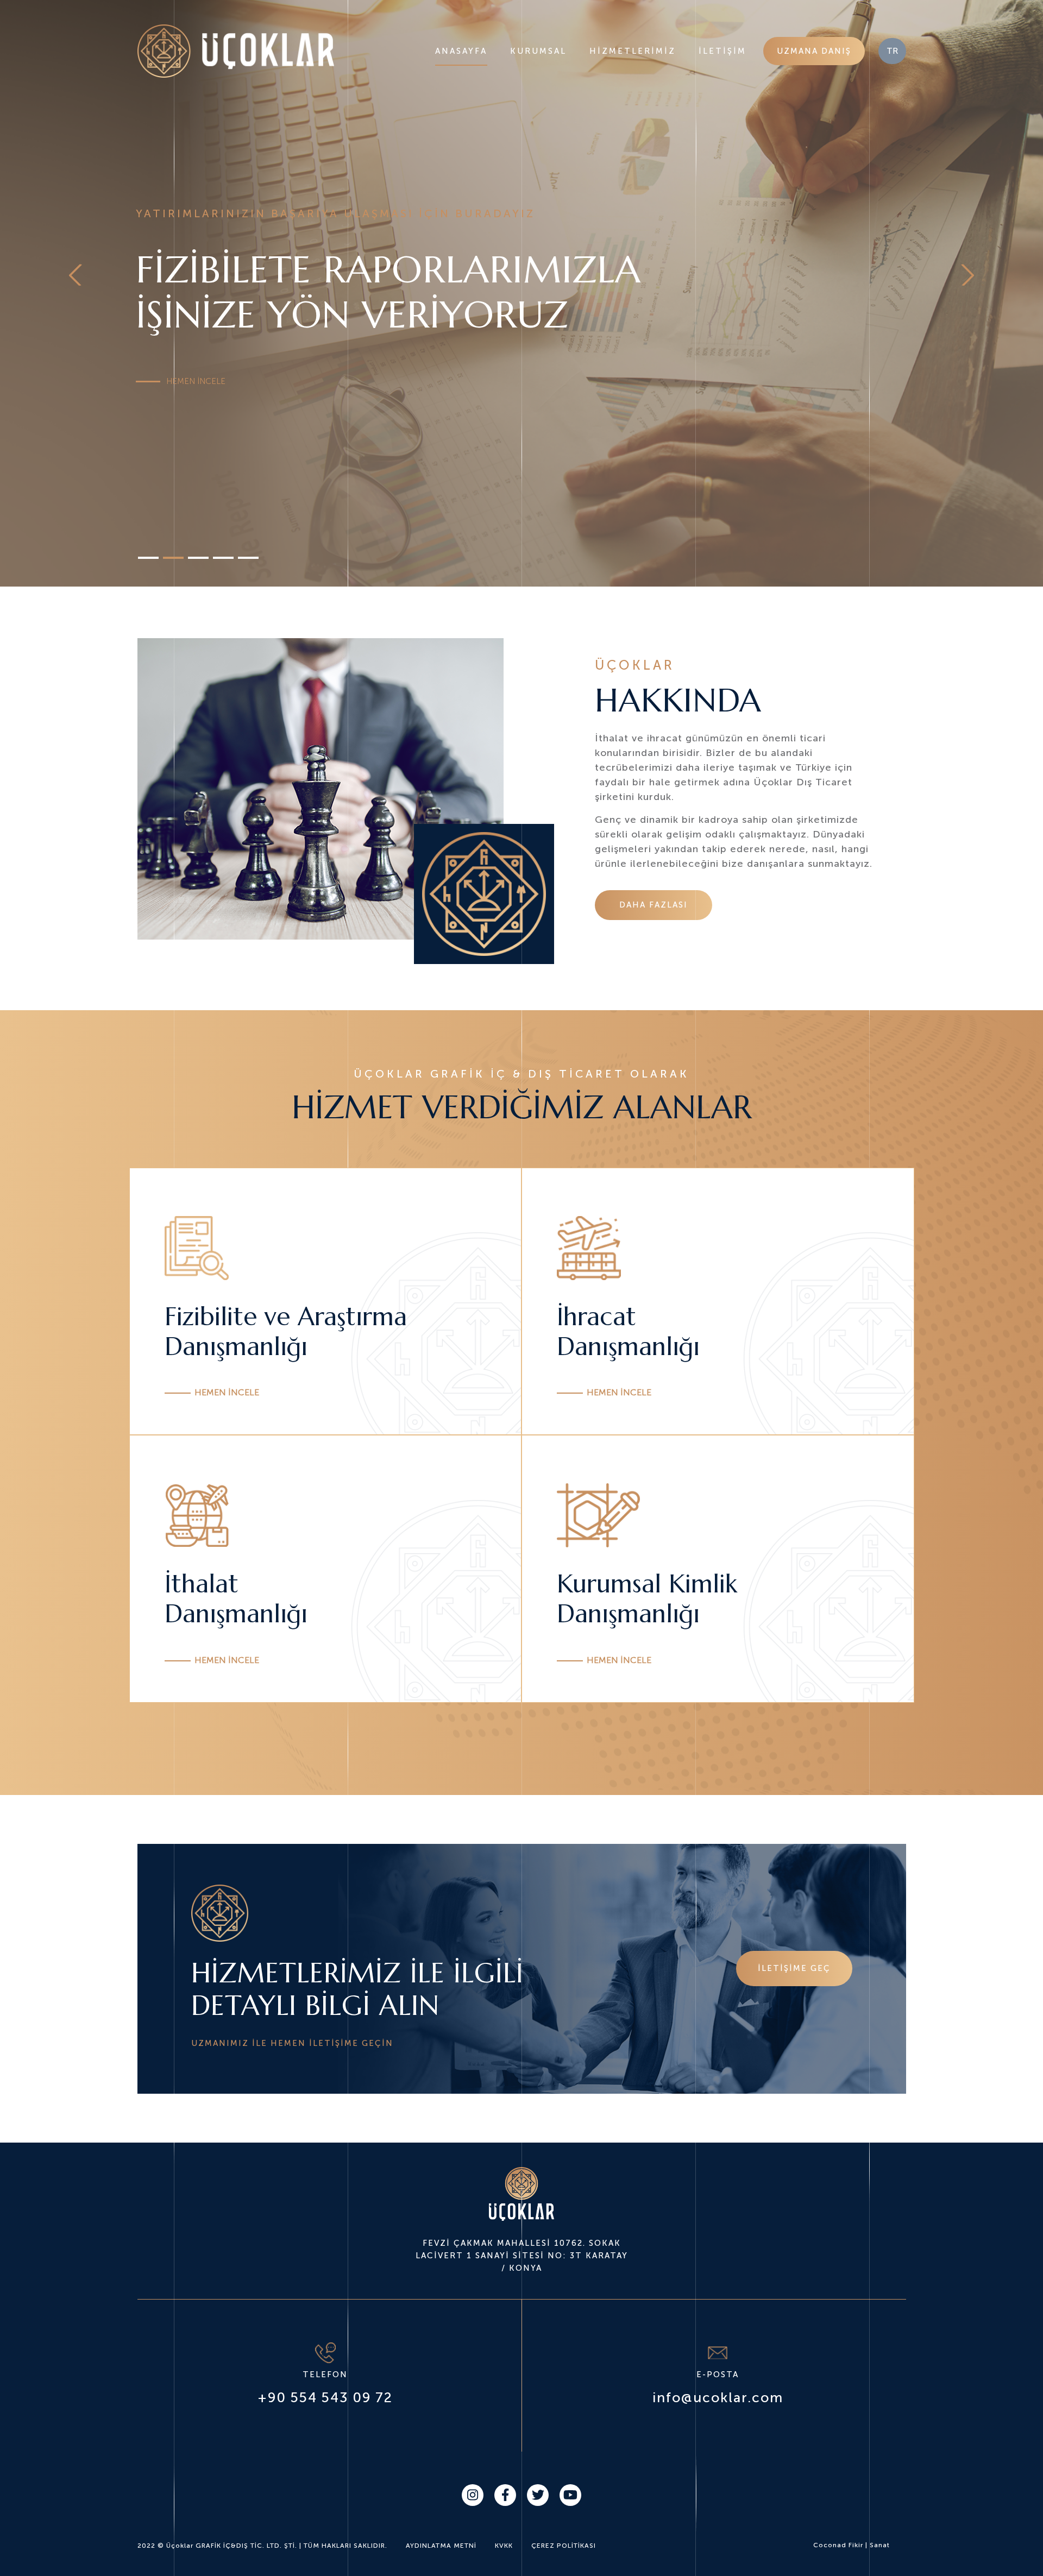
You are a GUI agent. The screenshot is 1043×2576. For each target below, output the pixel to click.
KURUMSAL (538, 51)
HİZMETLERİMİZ (633, 51)
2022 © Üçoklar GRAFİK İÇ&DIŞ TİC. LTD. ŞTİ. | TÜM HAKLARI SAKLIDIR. (262, 2546)
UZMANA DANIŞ (814, 51)
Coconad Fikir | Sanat (852, 2545)
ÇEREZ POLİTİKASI (564, 2546)
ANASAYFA (461, 51)
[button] (78, 275)
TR (892, 51)
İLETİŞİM (722, 51)
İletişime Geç (794, 1968)
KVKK (504, 2546)
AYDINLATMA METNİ (441, 2546)
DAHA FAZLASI (654, 905)
